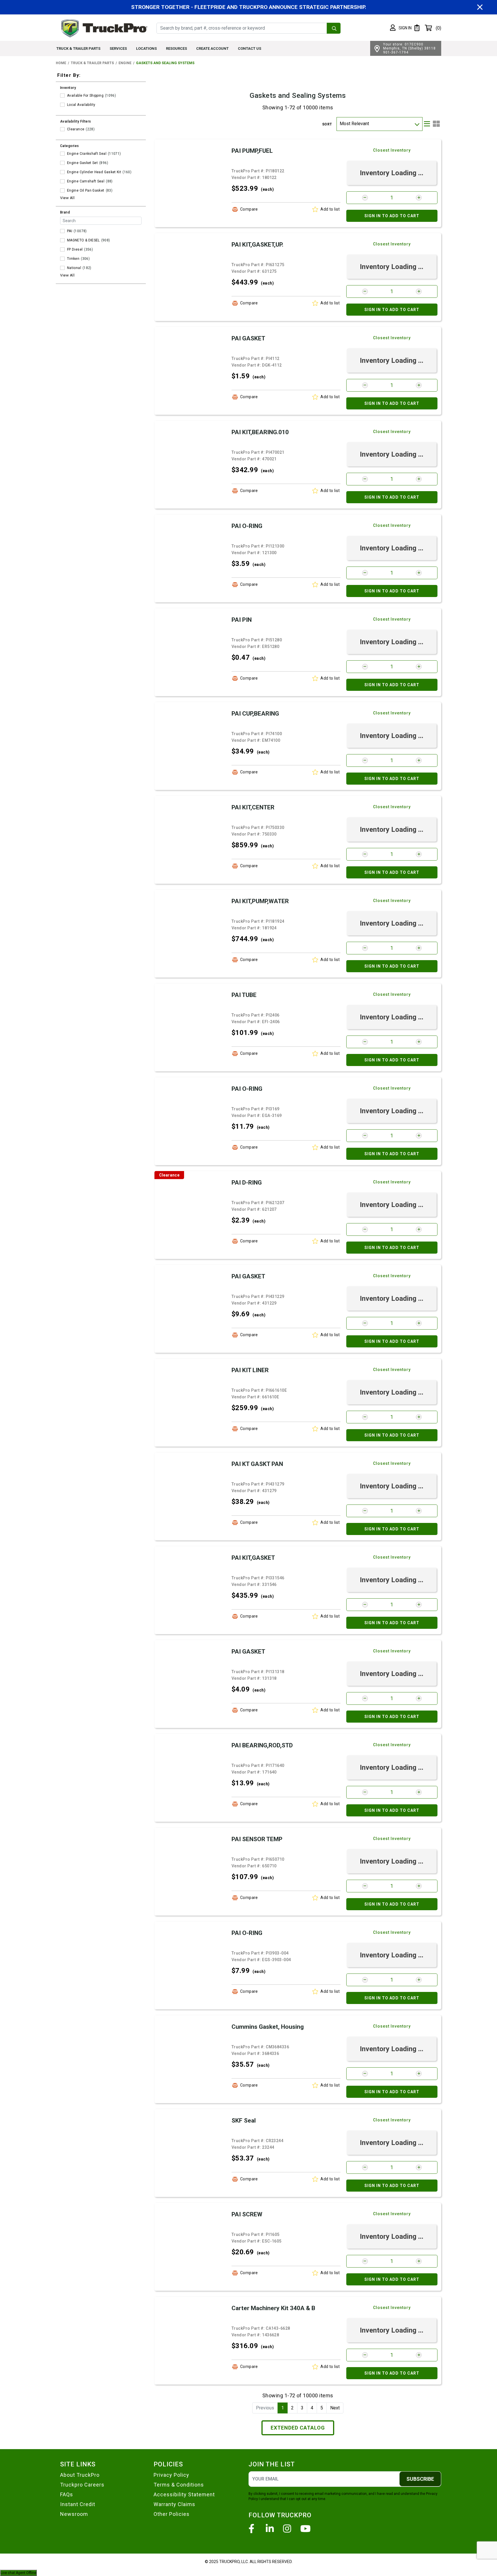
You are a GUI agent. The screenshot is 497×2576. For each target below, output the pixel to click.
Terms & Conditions (179, 2485)
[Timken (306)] (62, 259)
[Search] (334, 28)
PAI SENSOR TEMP (257, 1839)
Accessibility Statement (184, 2494)
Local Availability (81, 105)
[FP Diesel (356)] (62, 249)
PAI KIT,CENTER (253, 807)
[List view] (427, 124)
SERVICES (118, 48)
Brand (65, 212)
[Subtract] (365, 198)
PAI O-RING (247, 526)
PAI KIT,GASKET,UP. (257, 245)
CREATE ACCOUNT (212, 48)
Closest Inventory (392, 150)
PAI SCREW (247, 2214)
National (74, 268)
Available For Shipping (85, 96)
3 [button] (302, 2408)
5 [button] (322, 2408)
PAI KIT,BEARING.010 (260, 432)
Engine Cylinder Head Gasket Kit (94, 172)
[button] (401, 28)
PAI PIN (242, 620)
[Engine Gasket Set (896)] (62, 163)
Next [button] (335, 2408)
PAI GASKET (248, 338)
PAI (70, 231)
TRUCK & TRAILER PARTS (78, 48)
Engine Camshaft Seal (86, 181)
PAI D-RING (247, 1183)
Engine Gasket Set (82, 163)
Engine (125, 63)
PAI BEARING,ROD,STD (262, 1745)
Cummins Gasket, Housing (268, 2027)
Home (61, 63)
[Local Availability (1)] (62, 105)
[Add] (419, 198)
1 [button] (283, 2408)
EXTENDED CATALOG (298, 2428)
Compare (249, 209)
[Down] (417, 124)
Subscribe (420, 2479)
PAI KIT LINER (250, 1370)
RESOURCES (176, 48)
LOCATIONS (146, 48)
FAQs (67, 2494)
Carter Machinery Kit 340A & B (273, 2308)
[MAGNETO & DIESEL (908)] (62, 240)
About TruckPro (80, 2475)
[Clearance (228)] (62, 129)
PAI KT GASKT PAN (257, 1464)
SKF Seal (244, 2121)
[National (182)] (62, 268)
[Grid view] (436, 124)
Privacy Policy (171, 2475)
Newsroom (74, 2514)
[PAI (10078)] (62, 231)
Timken (73, 259)
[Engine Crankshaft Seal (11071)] (62, 154)
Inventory (68, 88)
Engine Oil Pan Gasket (86, 190)
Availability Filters (76, 121)
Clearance (76, 129)
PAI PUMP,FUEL (252, 151)
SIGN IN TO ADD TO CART (392, 216)
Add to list (330, 209)
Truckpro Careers (82, 2485)
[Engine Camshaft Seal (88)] (62, 181)
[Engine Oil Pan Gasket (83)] (62, 190)
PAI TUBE (244, 995)
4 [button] (312, 2408)
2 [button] (292, 2408)
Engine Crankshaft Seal (87, 154)
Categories (70, 146)
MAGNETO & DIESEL (83, 240)
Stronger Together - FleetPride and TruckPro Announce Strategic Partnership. (249, 7)
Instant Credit (78, 2504)
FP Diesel (75, 249)
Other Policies (172, 2514)
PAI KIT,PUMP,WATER (260, 901)
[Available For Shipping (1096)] (62, 96)
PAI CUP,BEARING (255, 714)
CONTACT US (250, 48)
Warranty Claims (174, 2504)
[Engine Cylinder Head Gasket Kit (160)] (62, 172)
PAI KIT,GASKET (253, 1558)
